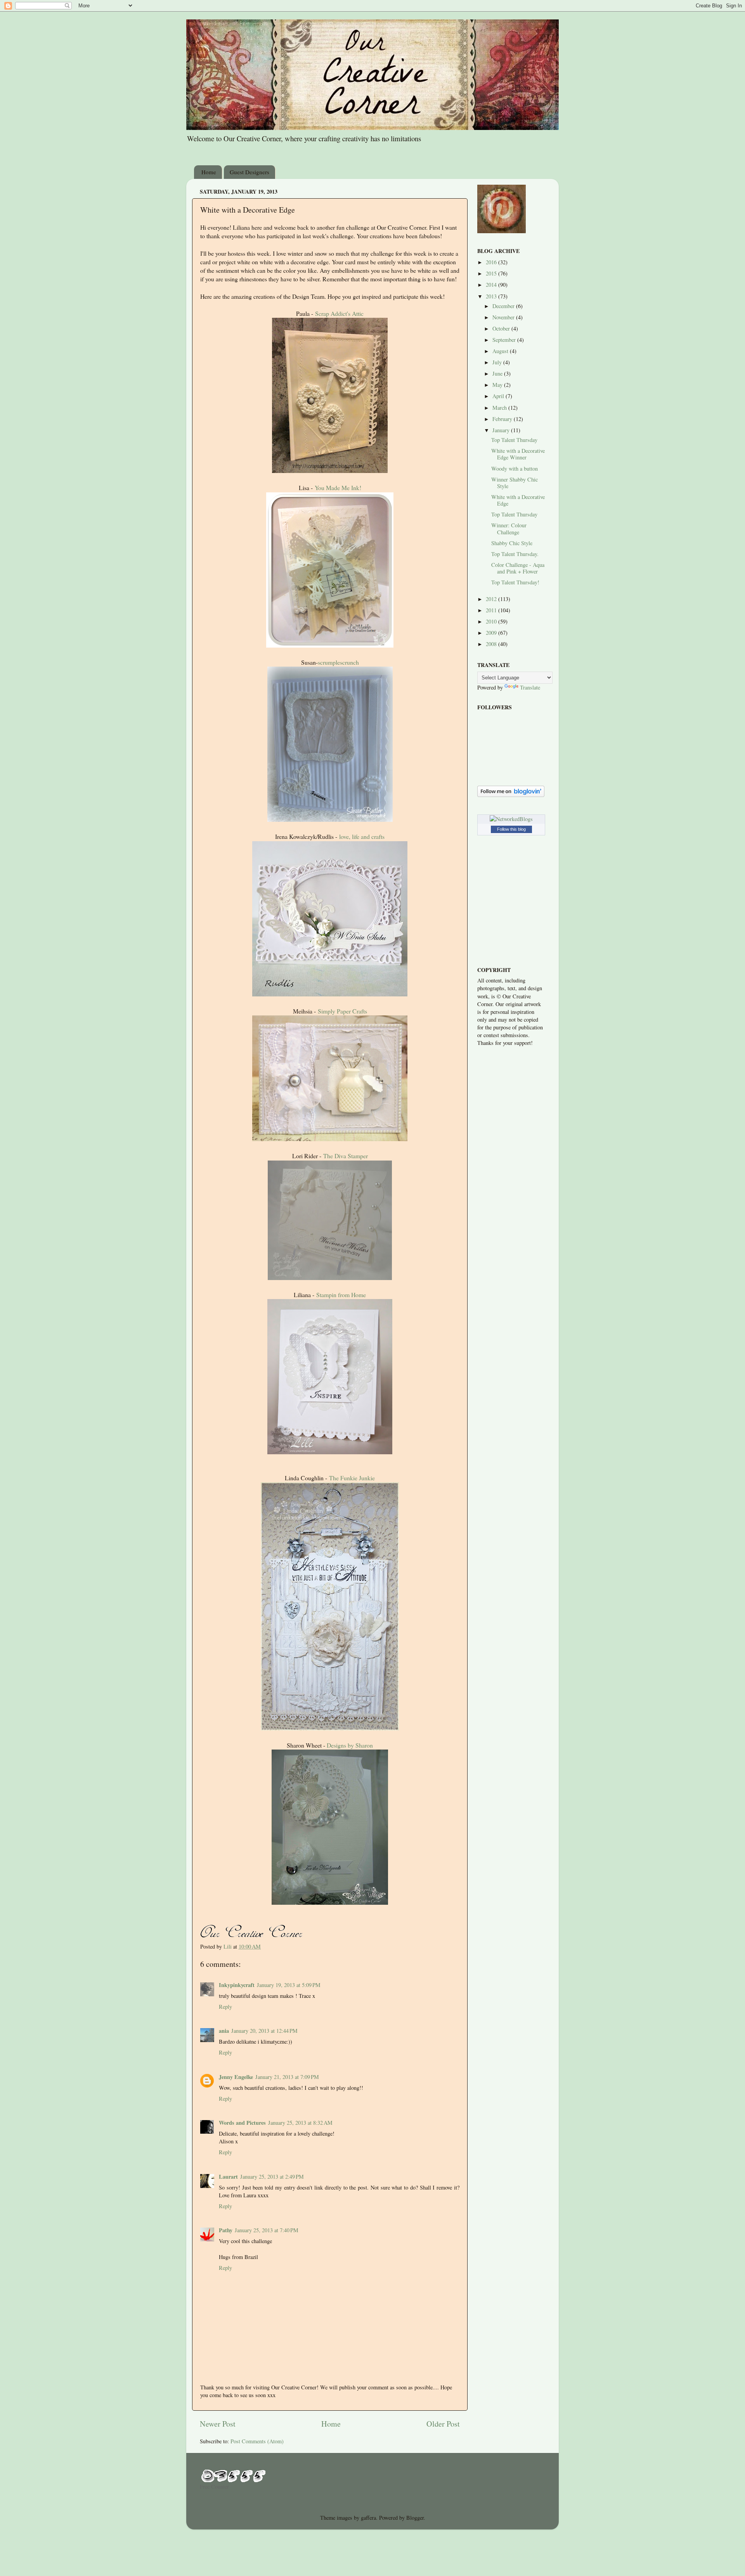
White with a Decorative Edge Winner (518, 454)
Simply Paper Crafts (342, 1011)
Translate (530, 687)
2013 (492, 296)
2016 (492, 262)
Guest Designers (249, 172)
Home (209, 172)
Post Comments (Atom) (257, 2441)
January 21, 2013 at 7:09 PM (287, 2077)
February (503, 419)
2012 (492, 599)
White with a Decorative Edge (518, 500)
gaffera (368, 2518)
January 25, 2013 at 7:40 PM (267, 2230)
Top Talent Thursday (514, 440)
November (504, 317)
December (504, 306)
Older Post (443, 2424)
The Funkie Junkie (352, 1478)
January (502, 430)
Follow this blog (511, 829)
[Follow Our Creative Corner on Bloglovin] (511, 795)
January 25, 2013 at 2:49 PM (272, 2177)
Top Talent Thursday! (515, 582)
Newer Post (218, 2424)
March (500, 408)
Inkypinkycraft (237, 1985)
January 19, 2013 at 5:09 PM (289, 1985)
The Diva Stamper (346, 1156)
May (498, 385)
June (498, 373)
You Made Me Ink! (338, 488)
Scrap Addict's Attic (339, 313)
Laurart (228, 2177)
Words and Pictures (242, 2123)
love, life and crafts (362, 836)
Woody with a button (515, 469)
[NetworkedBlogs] (511, 819)
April (499, 396)
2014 (492, 285)
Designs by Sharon (350, 1745)
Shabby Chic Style (512, 543)
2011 (492, 610)
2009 (492, 633)
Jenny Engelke (236, 2077)
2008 (492, 644)
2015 (492, 273)
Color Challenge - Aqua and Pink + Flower (518, 568)
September (505, 340)
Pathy (226, 2230)
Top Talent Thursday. (515, 554)
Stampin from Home (341, 1295)
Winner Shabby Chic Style (515, 483)
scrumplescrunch (338, 662)
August (501, 351)
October (502, 328)
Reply (225, 2007)
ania (224, 2031)
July (498, 362)
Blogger (415, 2518)
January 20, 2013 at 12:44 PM (264, 2031)
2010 (492, 621)
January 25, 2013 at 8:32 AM (300, 2123)
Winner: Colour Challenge (509, 528)
